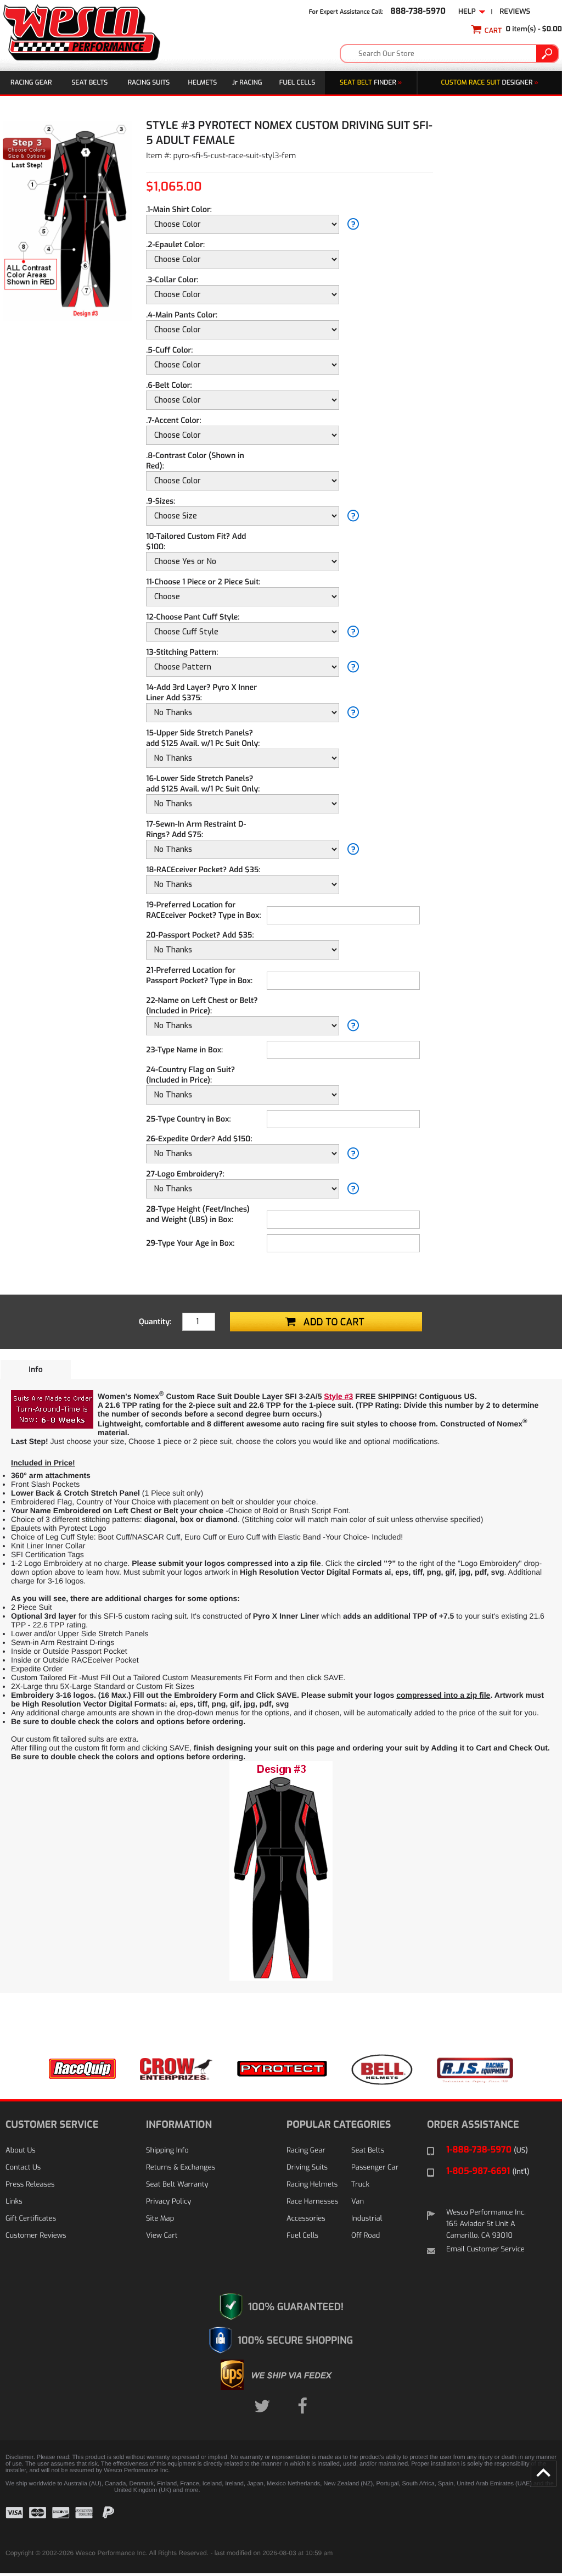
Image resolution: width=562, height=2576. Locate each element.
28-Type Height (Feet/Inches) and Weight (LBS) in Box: (198, 1214)
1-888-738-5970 (487, 2150)
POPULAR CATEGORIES (339, 2125)
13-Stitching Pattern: (182, 652)
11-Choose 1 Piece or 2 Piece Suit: (203, 582)
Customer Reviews (36, 2236)
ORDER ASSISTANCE (473, 2125)
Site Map (160, 2219)
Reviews (515, 12)
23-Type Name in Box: (184, 1050)
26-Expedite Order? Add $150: (199, 1139)
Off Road (366, 2236)
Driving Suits (307, 2168)
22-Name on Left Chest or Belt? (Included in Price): (202, 1006)
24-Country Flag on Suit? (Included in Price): (190, 1075)
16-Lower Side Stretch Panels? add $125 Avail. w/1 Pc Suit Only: (203, 784)
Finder (371, 82)
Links (14, 2202)
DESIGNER (490, 82)
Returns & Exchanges (181, 2168)
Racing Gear (31, 82)
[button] (529, 2521)
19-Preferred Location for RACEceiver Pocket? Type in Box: (203, 910)
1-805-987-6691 (488, 2171)
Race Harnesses (312, 2202)
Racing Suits (149, 82)
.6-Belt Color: (169, 385)
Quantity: (155, 1322)
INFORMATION (179, 2125)
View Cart (162, 2236)
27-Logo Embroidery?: (185, 1174)
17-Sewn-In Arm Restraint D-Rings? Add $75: (196, 829)
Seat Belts (89, 82)
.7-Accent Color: (173, 420)
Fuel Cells (297, 82)
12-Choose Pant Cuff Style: (193, 617)
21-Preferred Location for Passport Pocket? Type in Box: (199, 975)
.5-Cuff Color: (169, 350)
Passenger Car (375, 2168)
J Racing (247, 82)
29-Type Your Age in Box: (190, 1243)
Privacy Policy (168, 2202)
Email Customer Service (485, 2249)
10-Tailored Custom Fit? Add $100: (196, 542)
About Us (21, 2151)
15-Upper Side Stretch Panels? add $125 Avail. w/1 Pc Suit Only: (203, 738)
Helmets (203, 82)
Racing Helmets (312, 2185)
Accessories (306, 2219)
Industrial (367, 2219)
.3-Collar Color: (172, 280)
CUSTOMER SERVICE (52, 2125)
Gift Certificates (31, 2219)
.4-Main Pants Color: (182, 315)
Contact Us (23, 2168)
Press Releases (30, 2185)
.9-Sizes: (161, 501)
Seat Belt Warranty (177, 2185)
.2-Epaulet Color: (175, 245)
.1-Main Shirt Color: (179, 210)
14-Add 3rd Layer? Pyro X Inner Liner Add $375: (201, 693)
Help (469, 12)
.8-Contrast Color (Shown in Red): (195, 461)
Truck (360, 2185)
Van (358, 2202)
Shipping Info (167, 2151)
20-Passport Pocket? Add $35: (200, 935)
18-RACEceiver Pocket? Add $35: (203, 870)
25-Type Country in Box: (188, 1119)
